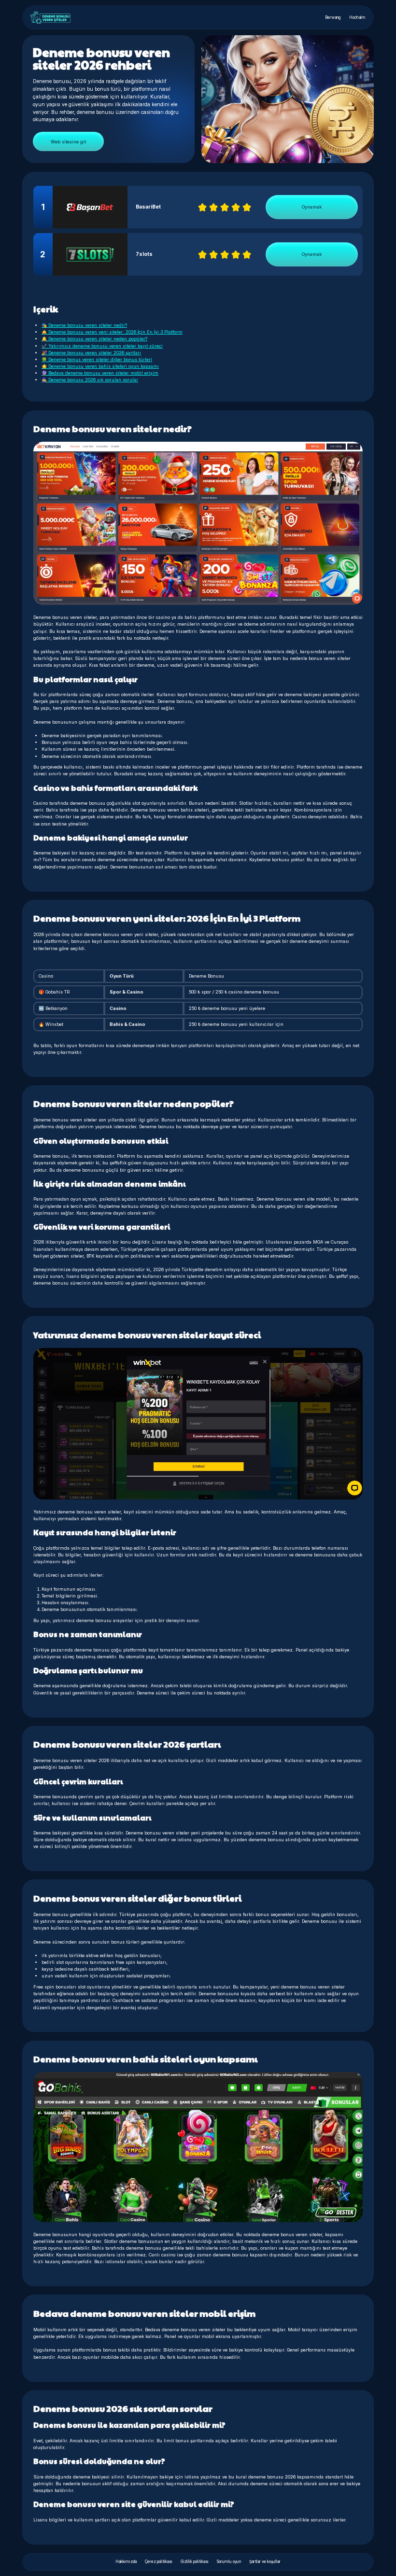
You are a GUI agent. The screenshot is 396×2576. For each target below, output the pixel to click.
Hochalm (357, 17)
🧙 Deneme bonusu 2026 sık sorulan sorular (90, 380)
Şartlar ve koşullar (265, 2562)
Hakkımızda (126, 2562)
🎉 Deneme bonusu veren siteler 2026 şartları (91, 353)
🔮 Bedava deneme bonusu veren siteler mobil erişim (100, 373)
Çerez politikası (159, 2562)
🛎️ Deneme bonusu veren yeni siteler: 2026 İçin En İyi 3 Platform (112, 332)
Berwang (333, 17)
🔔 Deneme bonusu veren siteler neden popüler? (94, 339)
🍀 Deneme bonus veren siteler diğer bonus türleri (97, 359)
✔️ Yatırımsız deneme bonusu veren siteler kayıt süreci (102, 346)
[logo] (50, 17)
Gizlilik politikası (195, 2562)
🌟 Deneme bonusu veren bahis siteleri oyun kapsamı (100, 366)
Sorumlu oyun (229, 2562)
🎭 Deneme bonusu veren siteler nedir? (84, 325)
